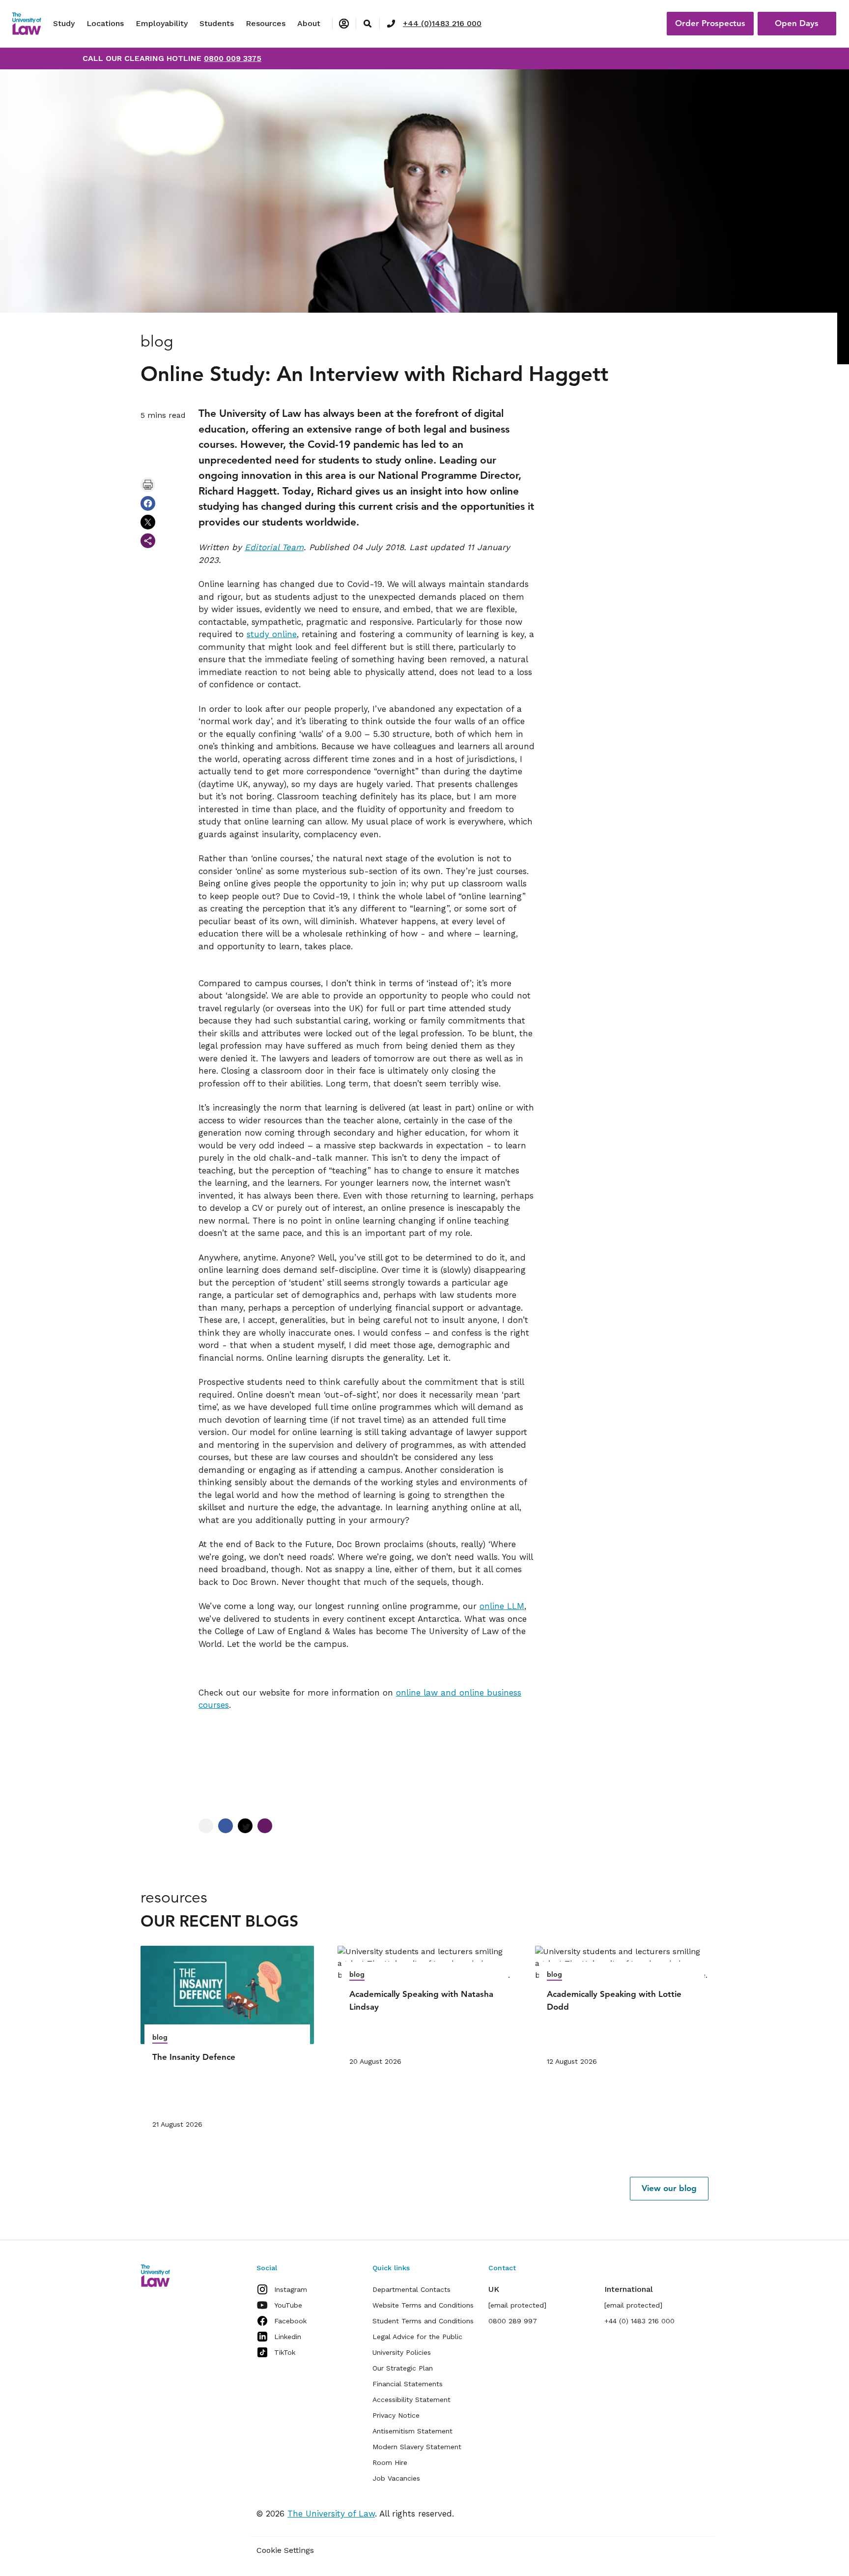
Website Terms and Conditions (423, 2305)
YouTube (288, 2305)
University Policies (402, 2352)
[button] (669, 2189)
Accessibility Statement (411, 2400)
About (309, 23)
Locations (105, 23)
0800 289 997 (513, 2321)
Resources (266, 23)
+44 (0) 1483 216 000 (639, 2321)
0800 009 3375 (233, 58)
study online (272, 634)
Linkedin (288, 2337)
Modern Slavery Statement (417, 2447)
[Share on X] (148, 522)
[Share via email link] (148, 541)
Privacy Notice (396, 2415)
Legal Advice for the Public (417, 2337)
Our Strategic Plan (403, 2368)
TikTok (285, 2352)
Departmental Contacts (411, 2289)
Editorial (262, 547)
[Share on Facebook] (148, 503)
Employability (162, 23)
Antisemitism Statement (412, 2431)
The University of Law (331, 2514)
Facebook (290, 2321)
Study (64, 23)
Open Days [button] (797, 23)
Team (291, 547)
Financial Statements (408, 2384)
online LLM (502, 1606)
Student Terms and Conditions (423, 2321)
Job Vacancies (396, 2478)
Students (217, 23)
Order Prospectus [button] (710, 23)
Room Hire (390, 2462)
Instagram (291, 2289)
